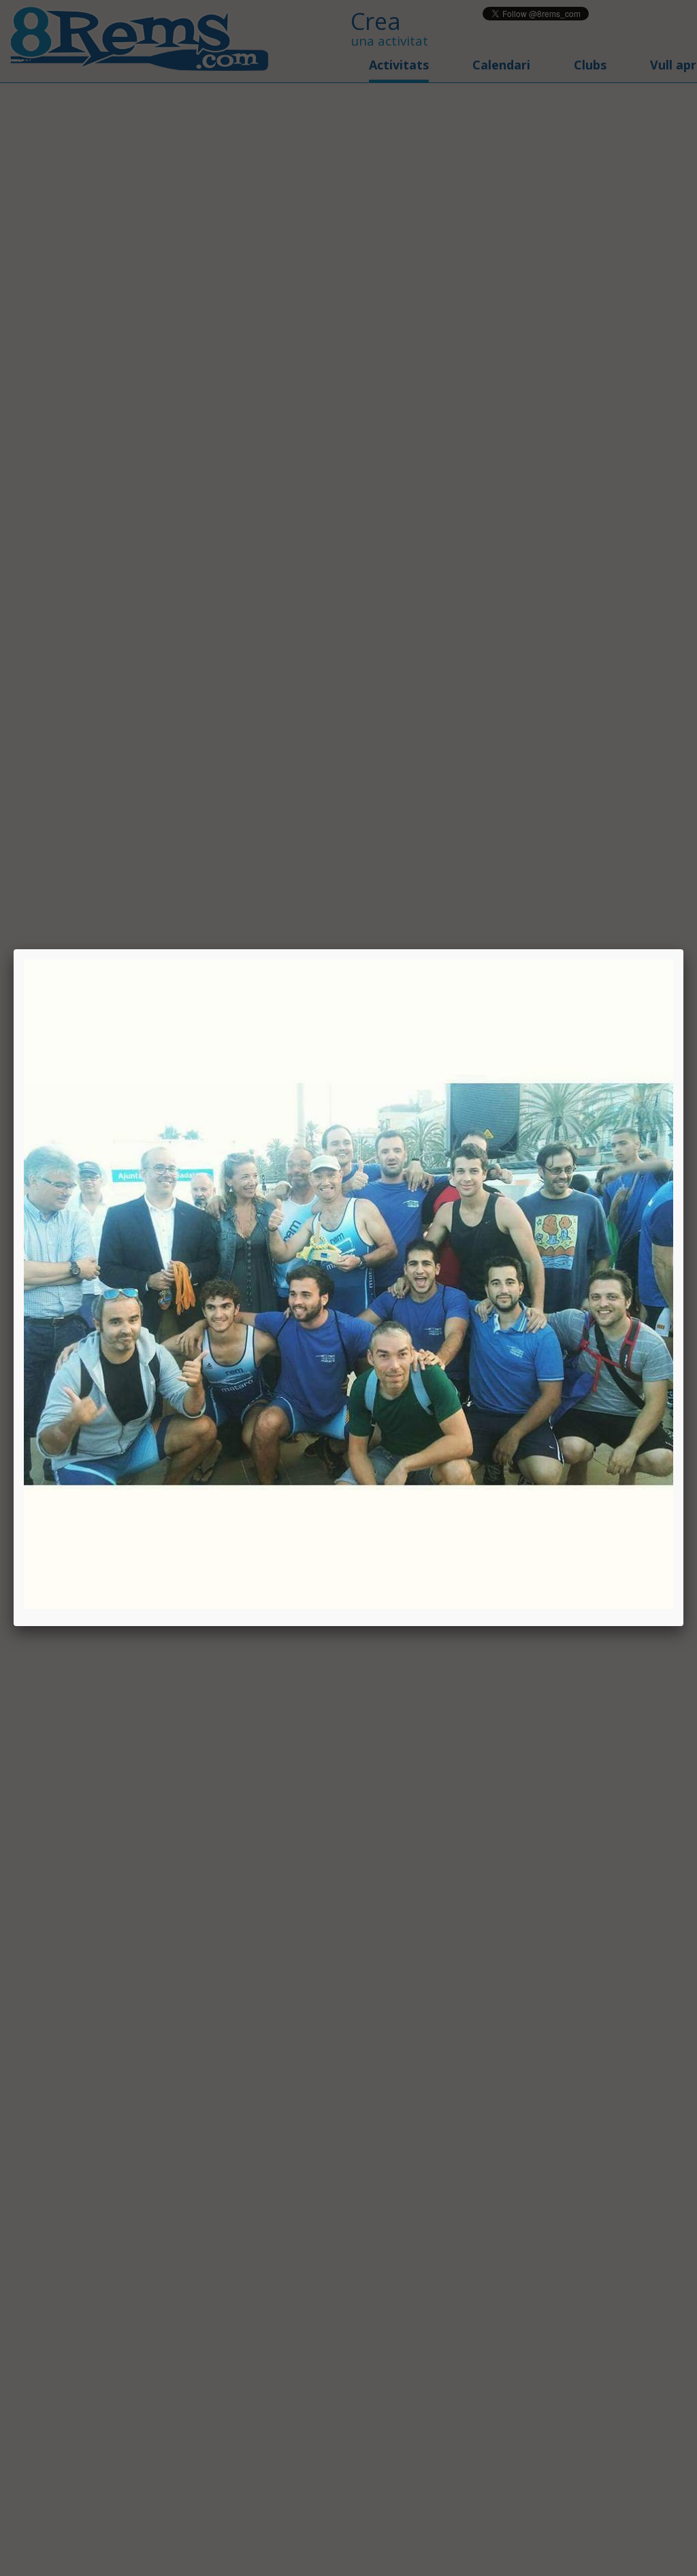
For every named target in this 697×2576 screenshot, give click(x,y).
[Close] (683, 949)
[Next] (543, 1284)
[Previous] (154, 1284)
